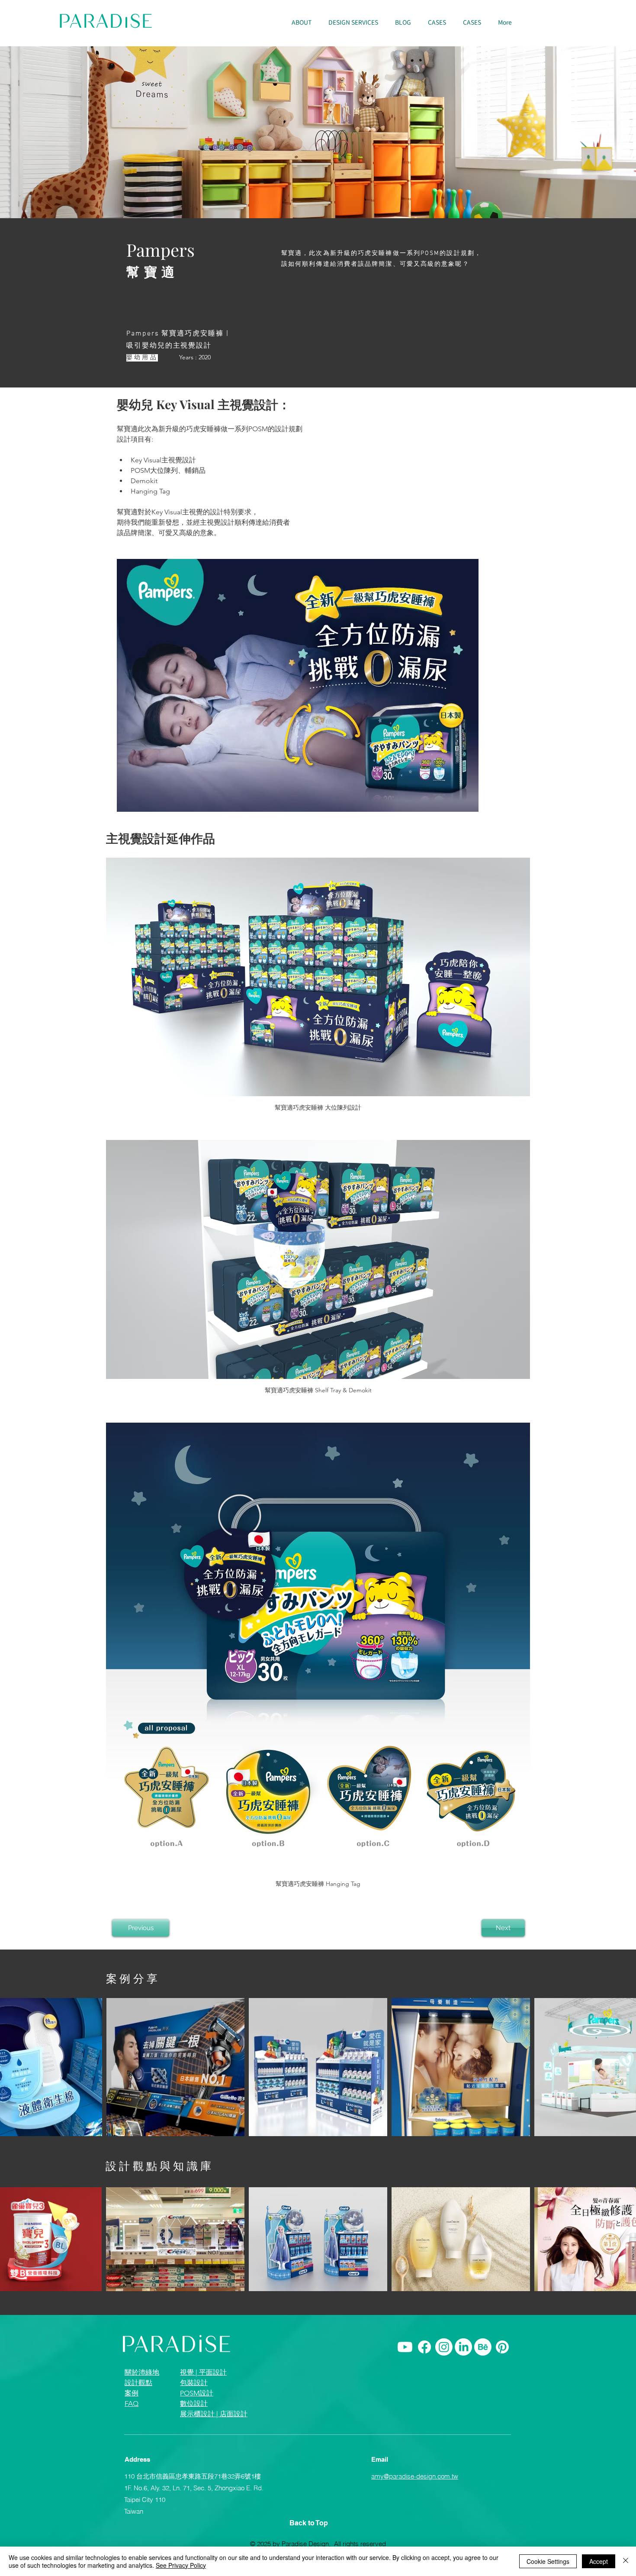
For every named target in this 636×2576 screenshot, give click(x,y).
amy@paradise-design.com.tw (415, 2476)
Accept (599, 2561)
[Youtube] (405, 2347)
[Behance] (483, 2347)
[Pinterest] (502, 2347)
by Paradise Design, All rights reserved (329, 2544)
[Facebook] (424, 2347)
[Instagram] (444, 2347)
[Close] (626, 2561)
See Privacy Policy (181, 2565)
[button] (353, 23)
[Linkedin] (463, 2347)
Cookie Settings (548, 2561)
